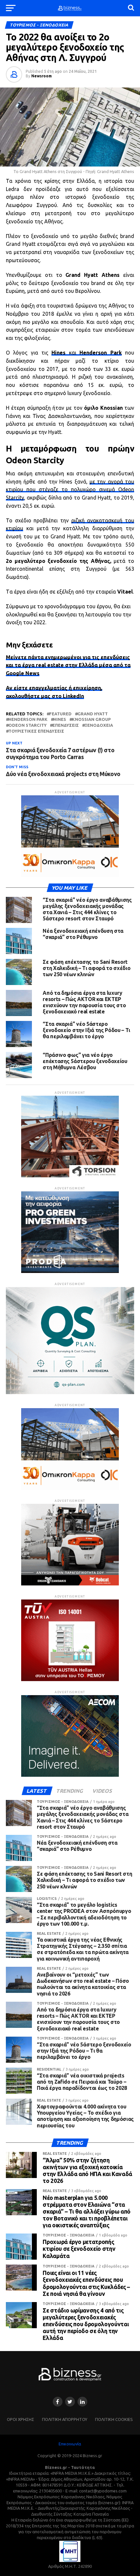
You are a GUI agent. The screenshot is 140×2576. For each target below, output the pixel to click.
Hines (60, 719)
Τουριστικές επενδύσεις (36, 731)
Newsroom (42, 76)
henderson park (28, 719)
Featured (60, 714)
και (86, 353)
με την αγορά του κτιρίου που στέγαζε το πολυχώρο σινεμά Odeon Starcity (70, 490)
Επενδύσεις (66, 725)
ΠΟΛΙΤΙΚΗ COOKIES (114, 2419)
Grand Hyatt (93, 714)
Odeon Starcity (28, 725)
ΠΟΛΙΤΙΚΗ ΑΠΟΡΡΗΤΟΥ (65, 2419)
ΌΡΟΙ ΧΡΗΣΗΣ (21, 2419)
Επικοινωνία (70, 2444)
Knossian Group (91, 719)
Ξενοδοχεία (99, 725)
